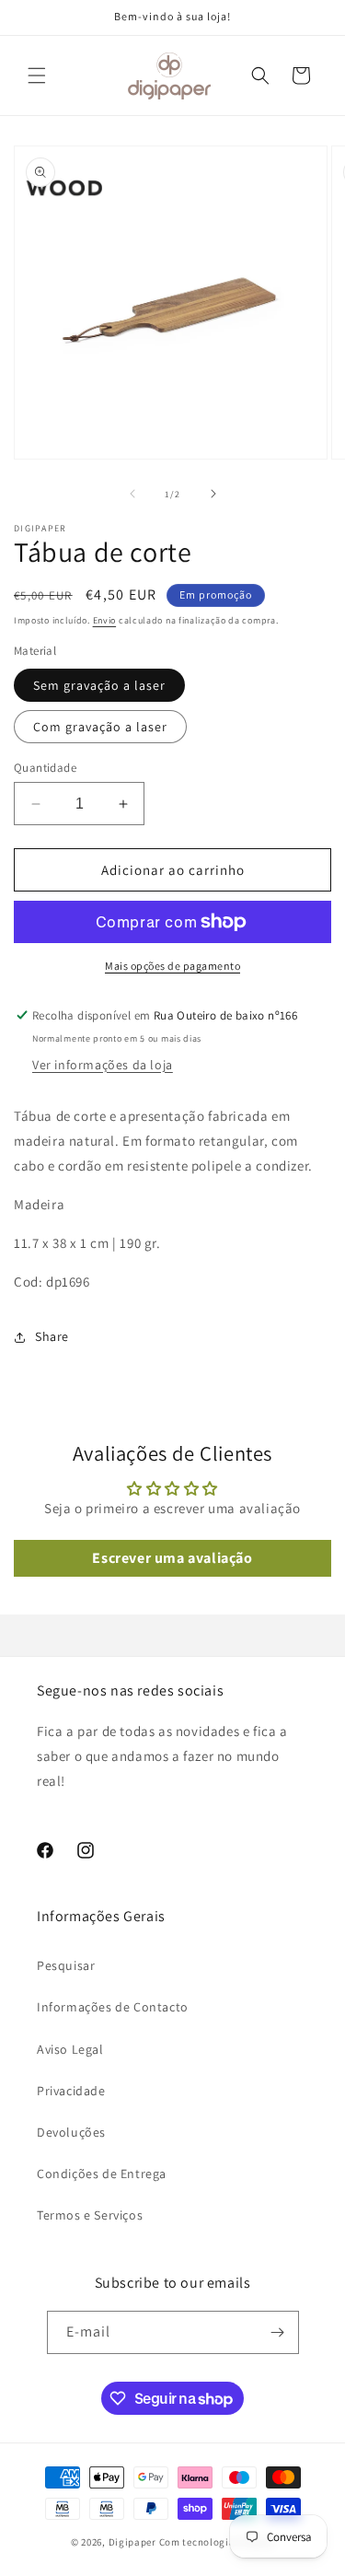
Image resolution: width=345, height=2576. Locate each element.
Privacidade (71, 2091)
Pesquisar (66, 1965)
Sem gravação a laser (99, 685)
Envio (105, 620)
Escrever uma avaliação (172, 1558)
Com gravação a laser (100, 727)
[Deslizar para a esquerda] (132, 494)
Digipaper (132, 2542)
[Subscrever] (278, 2332)
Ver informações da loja (103, 1065)
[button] (37, 76)
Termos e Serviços (90, 2215)
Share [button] (52, 1336)
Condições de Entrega (102, 2174)
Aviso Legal (70, 2049)
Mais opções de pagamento (172, 966)
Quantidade (45, 768)
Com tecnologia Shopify (217, 2542)
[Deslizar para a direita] (213, 494)
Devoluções (71, 2132)
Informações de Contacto (113, 2007)
